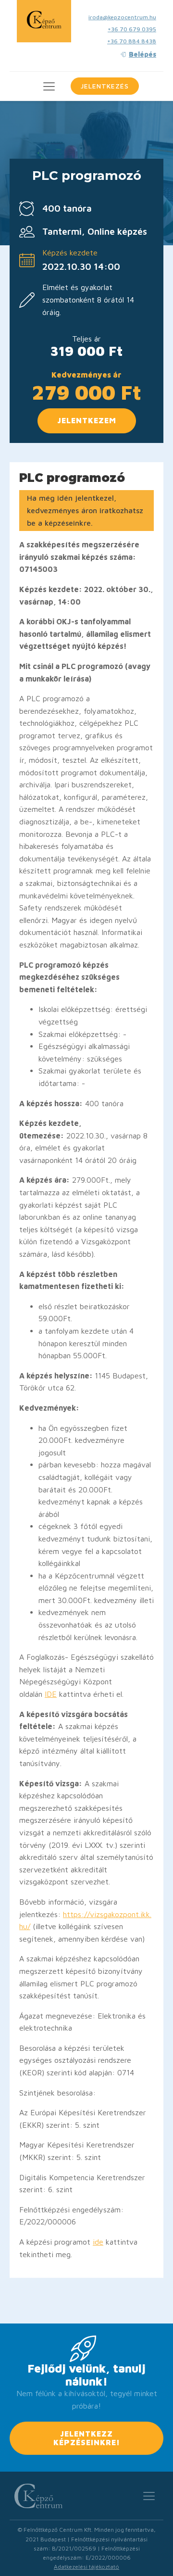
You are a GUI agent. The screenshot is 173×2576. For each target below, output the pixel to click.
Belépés (142, 54)
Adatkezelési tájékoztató (86, 2567)
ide (98, 2242)
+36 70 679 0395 (132, 29)
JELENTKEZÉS (105, 86)
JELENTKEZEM (87, 420)
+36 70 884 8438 (132, 41)
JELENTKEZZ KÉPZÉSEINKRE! (87, 2438)
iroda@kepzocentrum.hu (122, 17)
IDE (51, 1694)
